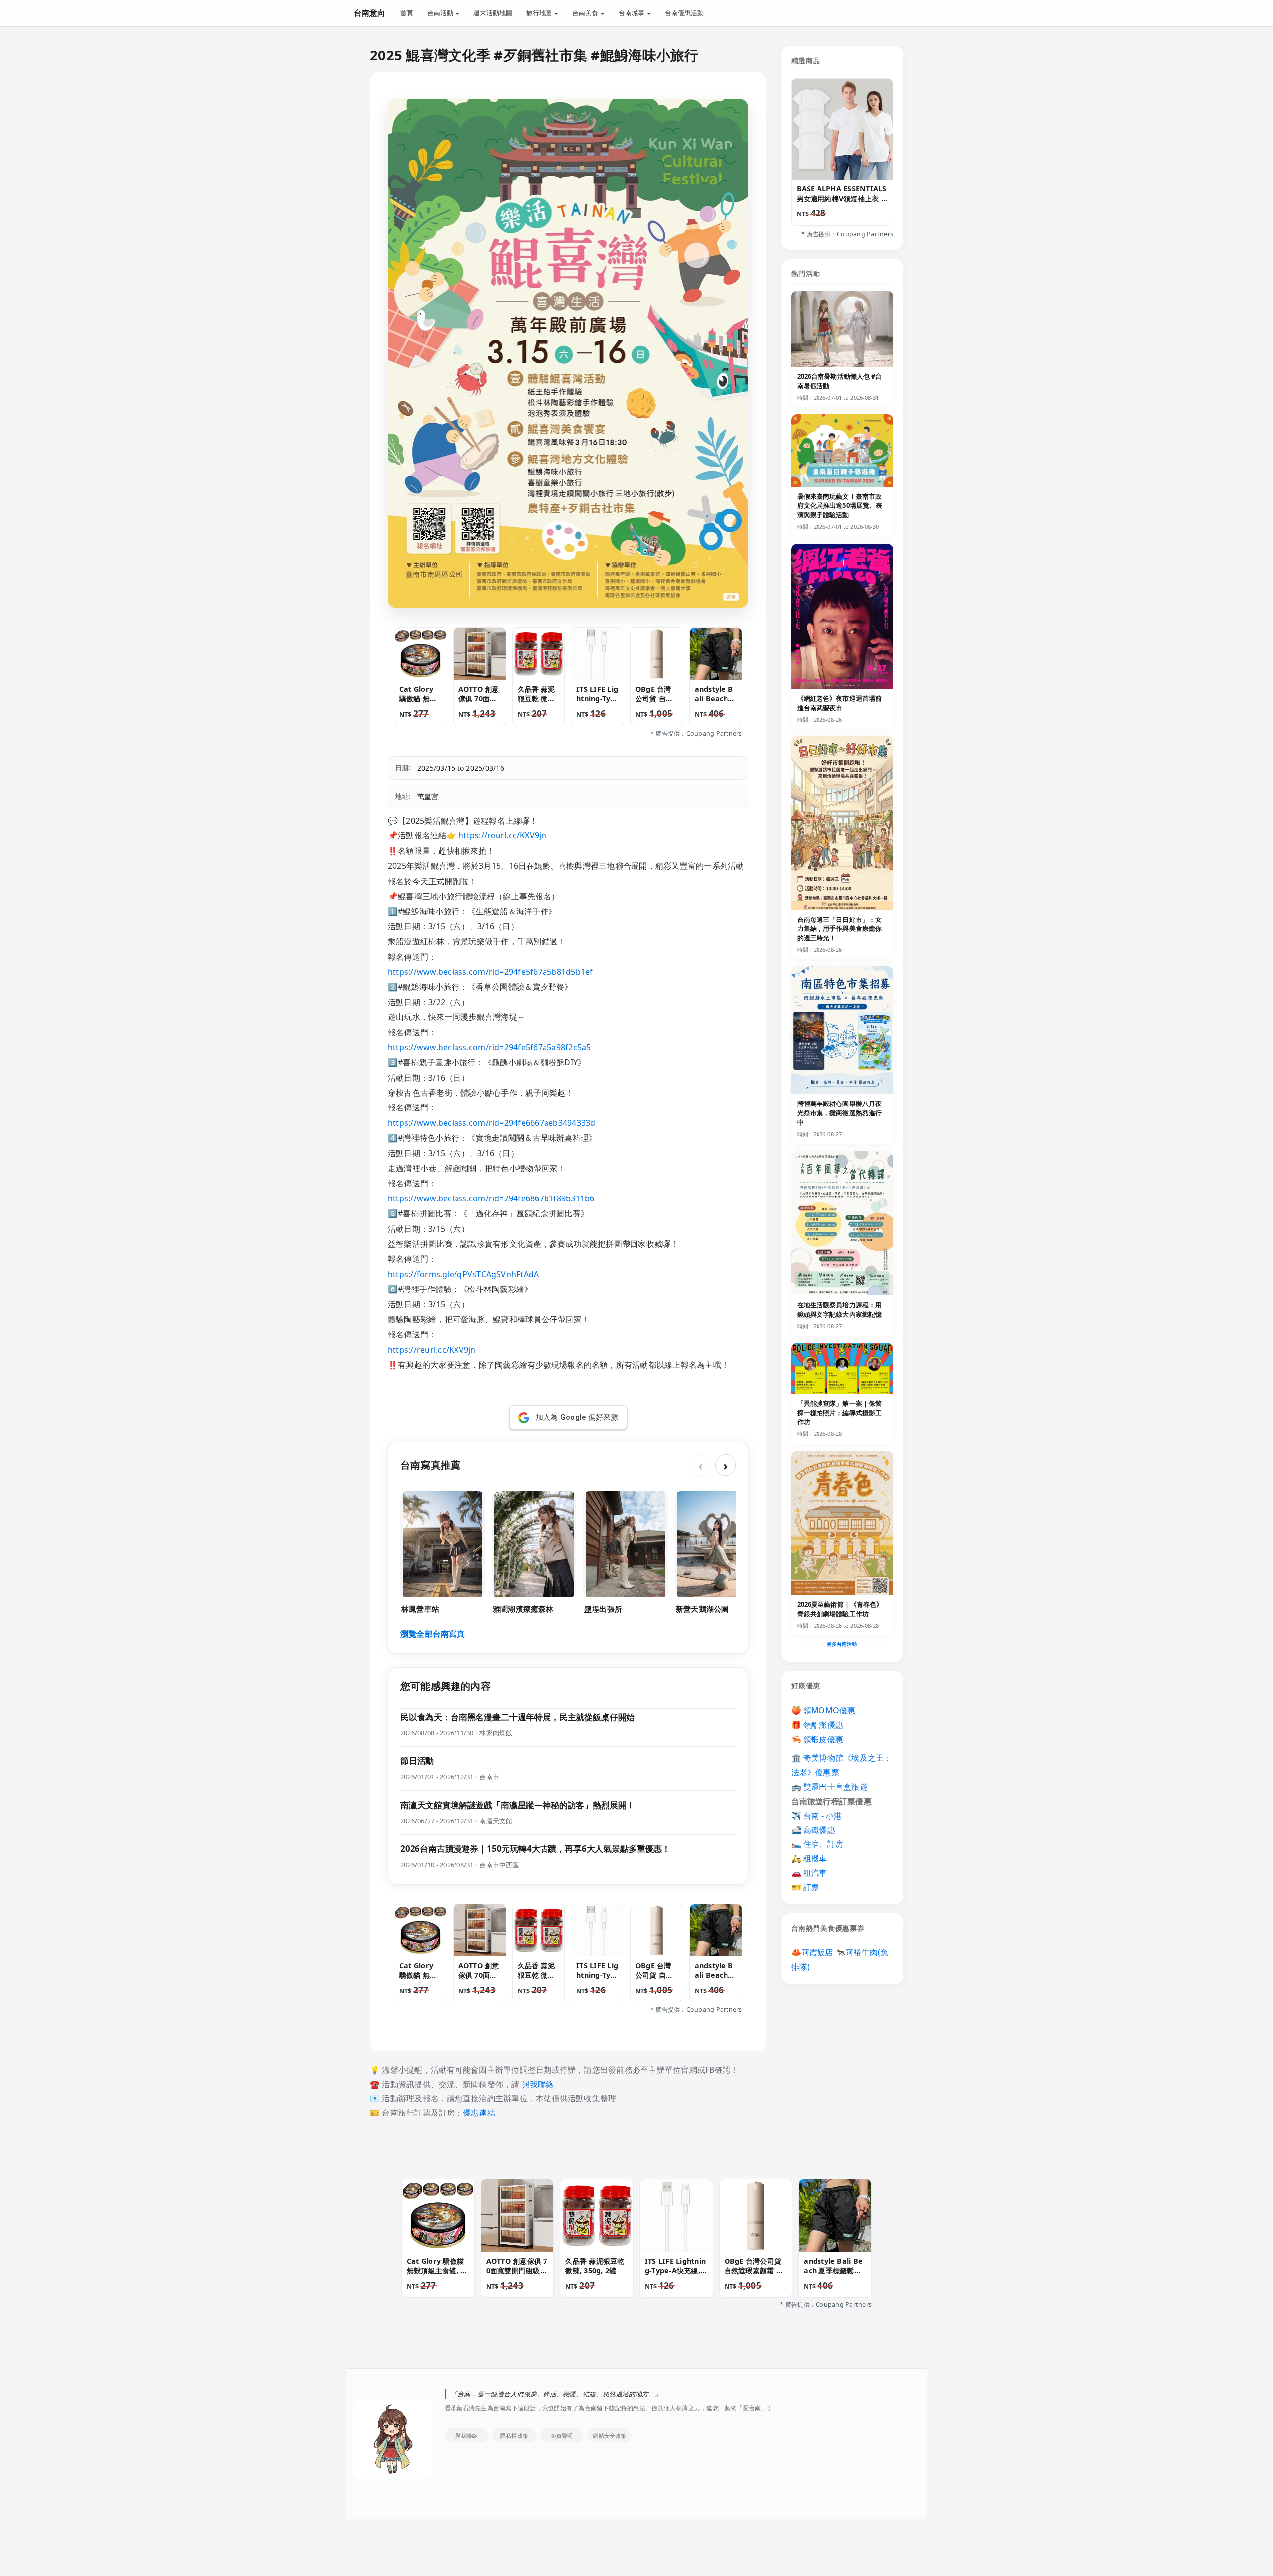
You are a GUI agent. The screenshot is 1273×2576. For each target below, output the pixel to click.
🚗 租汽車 (809, 1873)
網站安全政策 (609, 2436)
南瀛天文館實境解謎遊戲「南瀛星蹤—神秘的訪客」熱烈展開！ (517, 1805)
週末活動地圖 (493, 13)
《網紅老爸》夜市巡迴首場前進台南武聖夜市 (840, 703)
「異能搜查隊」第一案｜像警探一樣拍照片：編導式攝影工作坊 (840, 1413)
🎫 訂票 (805, 1887)
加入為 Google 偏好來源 (577, 1417)
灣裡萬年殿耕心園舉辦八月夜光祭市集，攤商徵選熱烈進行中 (840, 1113)
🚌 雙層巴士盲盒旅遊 (829, 1787)
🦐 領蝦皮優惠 (818, 1739)
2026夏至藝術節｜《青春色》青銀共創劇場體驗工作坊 (840, 1609)
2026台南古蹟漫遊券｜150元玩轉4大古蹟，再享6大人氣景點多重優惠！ (535, 1849)
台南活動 (441, 13)
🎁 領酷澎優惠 (818, 1725)
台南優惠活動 (684, 13)
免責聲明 (562, 2436)
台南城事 (632, 13)
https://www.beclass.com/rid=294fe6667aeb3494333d (492, 1123)
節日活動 (417, 1761)
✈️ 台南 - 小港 (817, 1816)
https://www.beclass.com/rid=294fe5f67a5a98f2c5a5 (490, 1047)
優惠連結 (479, 2113)
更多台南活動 (842, 1644)
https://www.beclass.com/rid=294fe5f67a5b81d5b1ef (491, 972)
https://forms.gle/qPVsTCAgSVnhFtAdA (463, 1274)
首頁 (407, 13)
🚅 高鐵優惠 (813, 1830)
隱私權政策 (514, 2436)
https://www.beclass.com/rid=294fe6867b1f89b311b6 (491, 1198)
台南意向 (369, 13)
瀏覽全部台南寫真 (433, 1634)
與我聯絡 (538, 2084)
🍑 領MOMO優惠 (823, 1710)
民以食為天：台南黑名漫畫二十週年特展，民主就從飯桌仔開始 (517, 1717)
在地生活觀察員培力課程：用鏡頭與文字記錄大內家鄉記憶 (840, 1310)
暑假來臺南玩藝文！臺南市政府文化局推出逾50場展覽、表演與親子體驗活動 (840, 506)
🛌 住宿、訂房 (818, 1844)
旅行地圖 (540, 13)
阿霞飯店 (817, 1952)
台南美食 (586, 13)
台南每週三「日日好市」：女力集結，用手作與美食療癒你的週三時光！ (840, 929)
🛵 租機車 (809, 1858)
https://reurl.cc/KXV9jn (502, 835)
